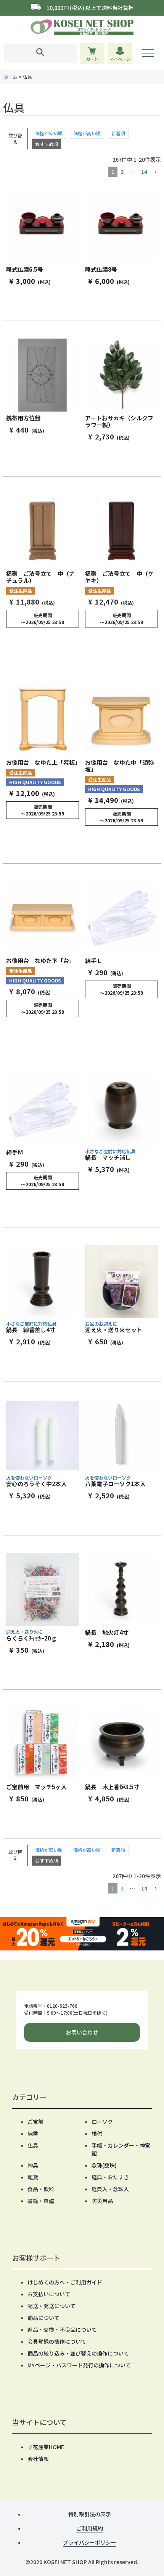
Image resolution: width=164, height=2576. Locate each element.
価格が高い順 (87, 133)
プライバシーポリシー (90, 2542)
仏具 (33, 2145)
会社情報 (38, 2459)
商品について (43, 2318)
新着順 (118, 133)
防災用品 (102, 2201)
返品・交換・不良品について (62, 2330)
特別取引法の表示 (90, 2514)
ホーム (11, 77)
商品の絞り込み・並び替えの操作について (78, 2353)
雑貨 (33, 2177)
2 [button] (122, 172)
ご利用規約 (90, 2528)
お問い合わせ (82, 2032)
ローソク (102, 2122)
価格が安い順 (49, 133)
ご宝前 (35, 2122)
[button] (156, 172)
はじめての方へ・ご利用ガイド (65, 2282)
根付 (97, 2133)
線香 (33, 2133)
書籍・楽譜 (41, 2201)
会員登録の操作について (57, 2341)
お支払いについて (49, 2294)
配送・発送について (51, 2306)
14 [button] (144, 172)
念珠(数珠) (104, 2165)
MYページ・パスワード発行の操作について (79, 2365)
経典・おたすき (110, 2177)
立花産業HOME (46, 2447)
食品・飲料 (41, 2189)
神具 (33, 2165)
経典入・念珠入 (110, 2189)
